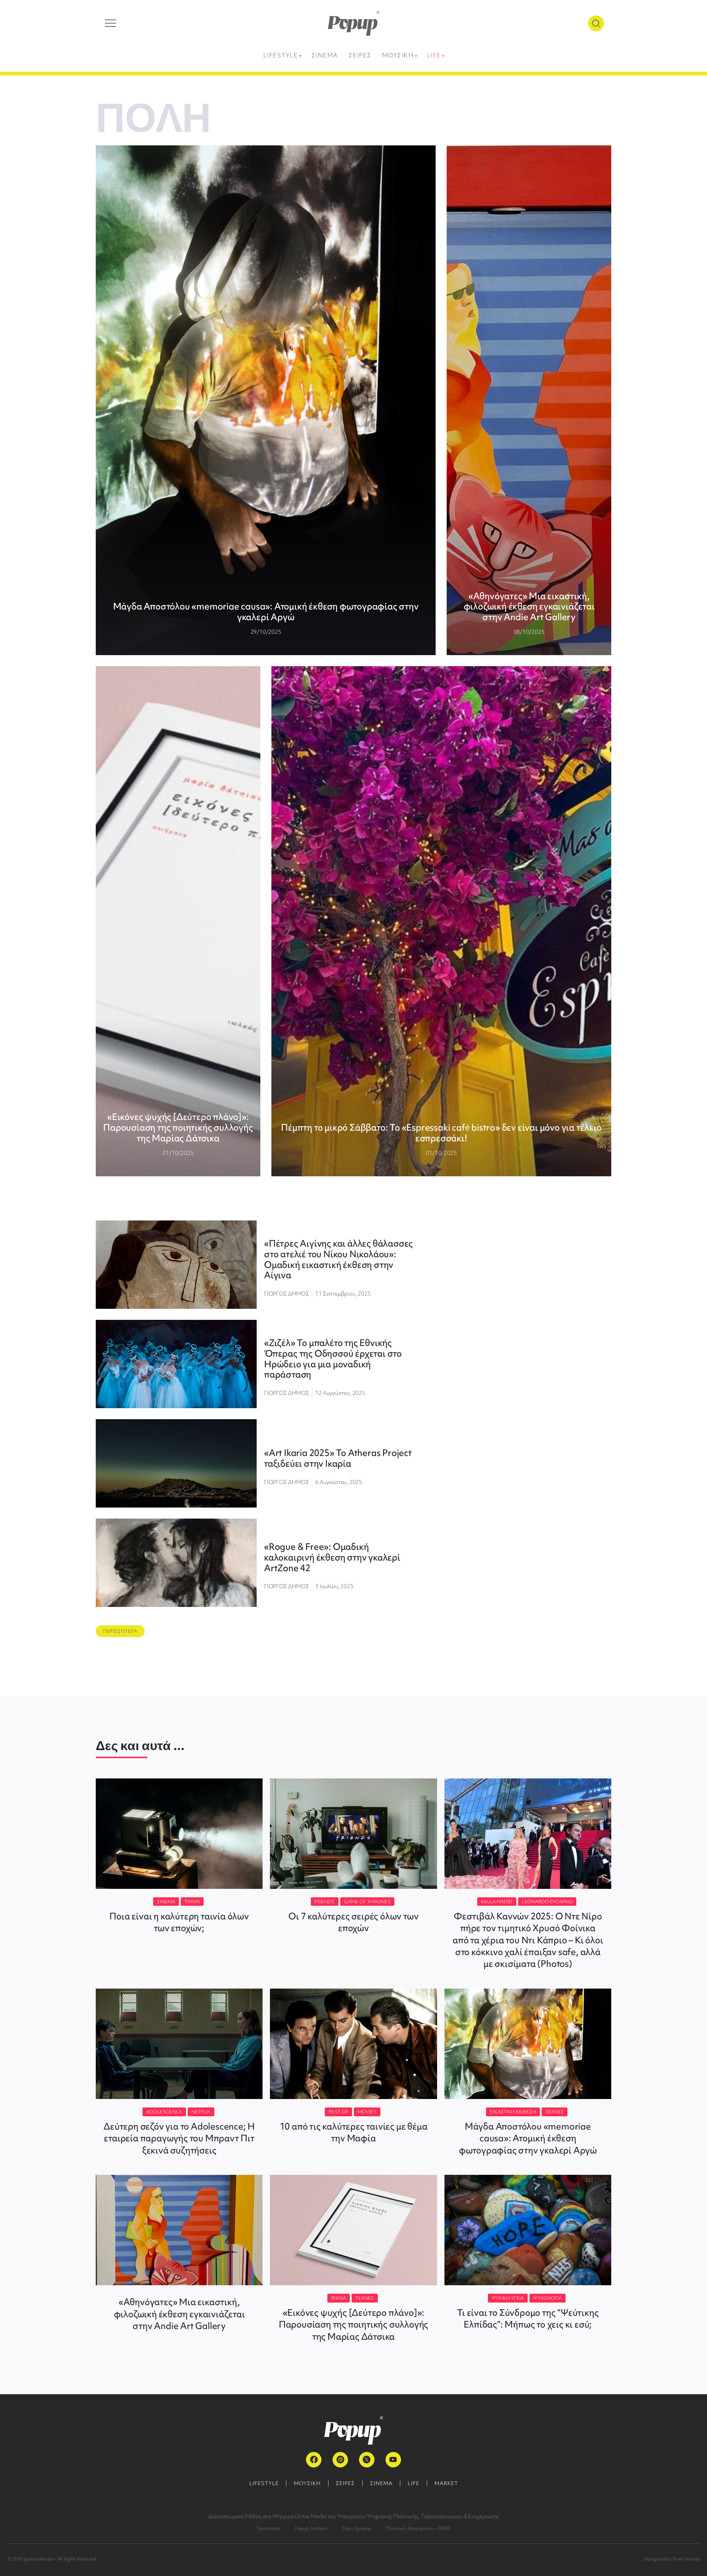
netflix (201, 2112)
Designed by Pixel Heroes (672, 2559)
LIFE (414, 2483)
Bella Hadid (497, 1902)
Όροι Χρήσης (357, 2528)
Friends (325, 1902)
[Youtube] (393, 2460)
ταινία (192, 1902)
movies (367, 2112)
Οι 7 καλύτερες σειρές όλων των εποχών (353, 1922)
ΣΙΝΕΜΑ (381, 2483)
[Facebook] (314, 2460)
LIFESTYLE (264, 2483)
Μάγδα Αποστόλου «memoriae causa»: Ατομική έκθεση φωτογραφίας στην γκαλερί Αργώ (266, 612)
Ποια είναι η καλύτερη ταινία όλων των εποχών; (179, 1922)
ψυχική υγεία (508, 2298)
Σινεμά (166, 1902)
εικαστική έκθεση (513, 2112)
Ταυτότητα (268, 2528)
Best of (338, 2112)
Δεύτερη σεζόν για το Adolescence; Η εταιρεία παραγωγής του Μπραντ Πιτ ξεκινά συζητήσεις (179, 2138)
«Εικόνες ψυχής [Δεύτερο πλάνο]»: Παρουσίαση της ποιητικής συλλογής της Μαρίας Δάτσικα (178, 1128)
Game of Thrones (367, 1902)
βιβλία (339, 2298)
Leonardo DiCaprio (547, 1902)
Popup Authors (311, 2528)
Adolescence (164, 2112)
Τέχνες (555, 2112)
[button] (120, 1631)
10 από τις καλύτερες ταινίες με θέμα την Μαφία (354, 2132)
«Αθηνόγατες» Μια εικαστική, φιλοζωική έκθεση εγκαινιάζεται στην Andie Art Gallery (529, 607)
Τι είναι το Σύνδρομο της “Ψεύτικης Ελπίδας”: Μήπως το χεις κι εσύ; (528, 2319)
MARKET (446, 2483)
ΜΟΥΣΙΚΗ (307, 2483)
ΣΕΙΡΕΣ (345, 2483)
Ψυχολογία (548, 2298)
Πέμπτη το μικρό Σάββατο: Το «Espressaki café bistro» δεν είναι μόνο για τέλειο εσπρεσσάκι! (441, 1133)
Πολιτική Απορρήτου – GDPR (418, 2528)
